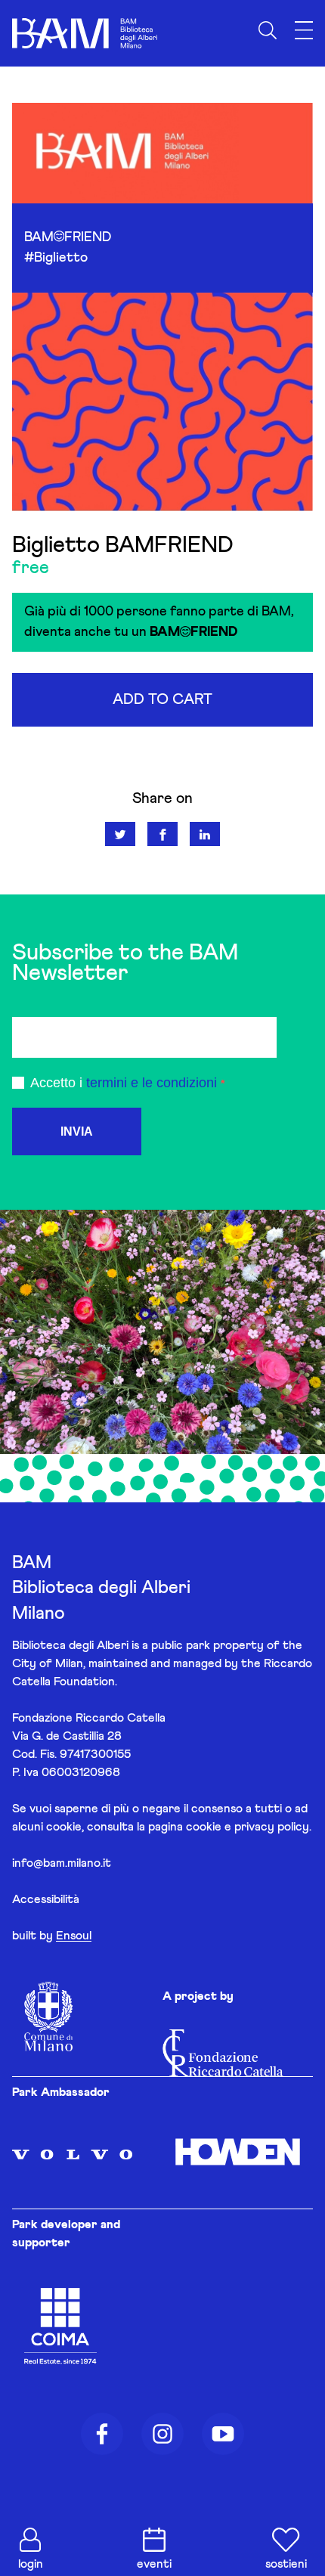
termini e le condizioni (152, 1083)
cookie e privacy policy (248, 1827)
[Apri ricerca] (268, 30)
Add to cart (162, 699)
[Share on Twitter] (120, 834)
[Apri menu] (304, 31)
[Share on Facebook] (162, 834)
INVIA (77, 1131)
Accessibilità (46, 1899)
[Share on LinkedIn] (205, 834)
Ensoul (74, 1936)
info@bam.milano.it (62, 1863)
